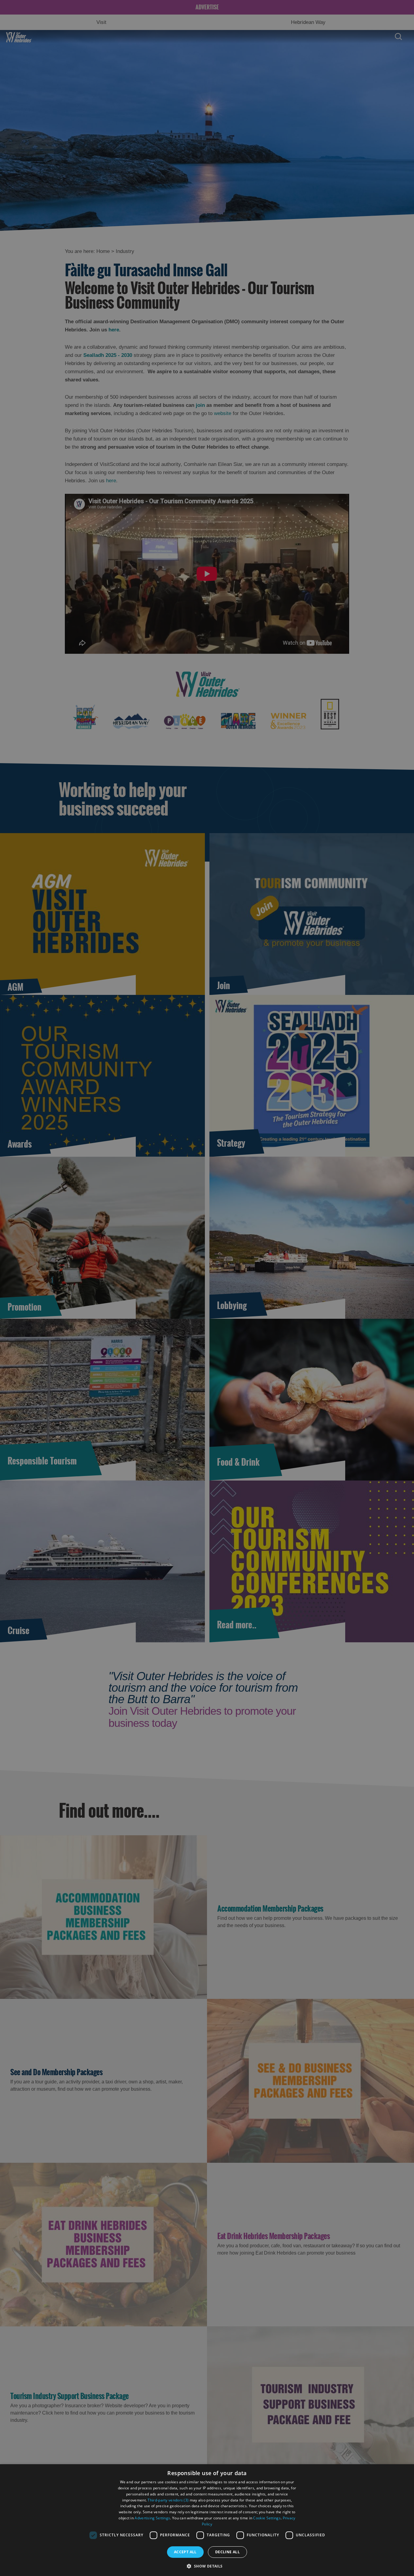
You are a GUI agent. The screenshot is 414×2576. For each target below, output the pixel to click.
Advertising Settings (152, 2518)
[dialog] (207, 2520)
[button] (207, 2566)
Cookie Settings (267, 2518)
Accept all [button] (185, 2552)
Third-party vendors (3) (168, 2500)
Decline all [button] (227, 2552)
